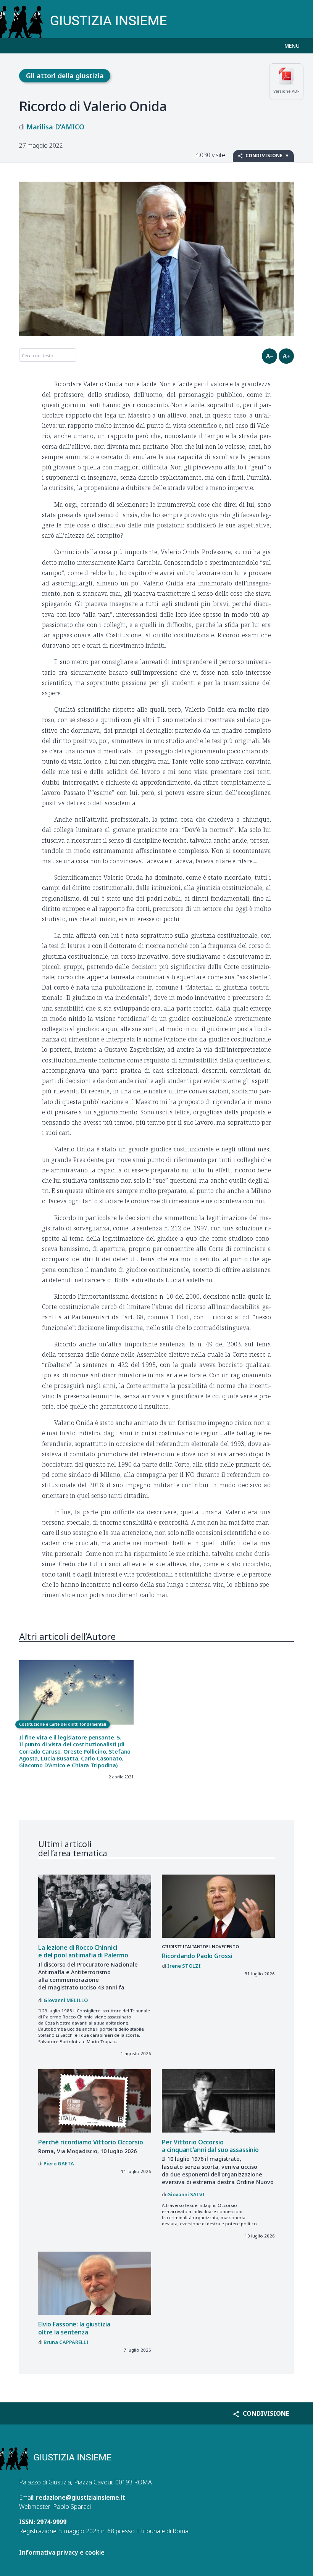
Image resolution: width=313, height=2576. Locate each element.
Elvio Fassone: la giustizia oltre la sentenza (74, 2328)
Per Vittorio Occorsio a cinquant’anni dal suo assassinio (210, 2146)
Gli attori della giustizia (65, 76)
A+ (286, 356)
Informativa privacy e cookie (62, 2552)
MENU (292, 46)
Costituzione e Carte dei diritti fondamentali (63, 1724)
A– (269, 356)
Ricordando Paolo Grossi (197, 1956)
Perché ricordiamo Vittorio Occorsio (91, 2142)
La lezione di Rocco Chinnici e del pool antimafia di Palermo (83, 1951)
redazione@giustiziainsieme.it (81, 2497)
